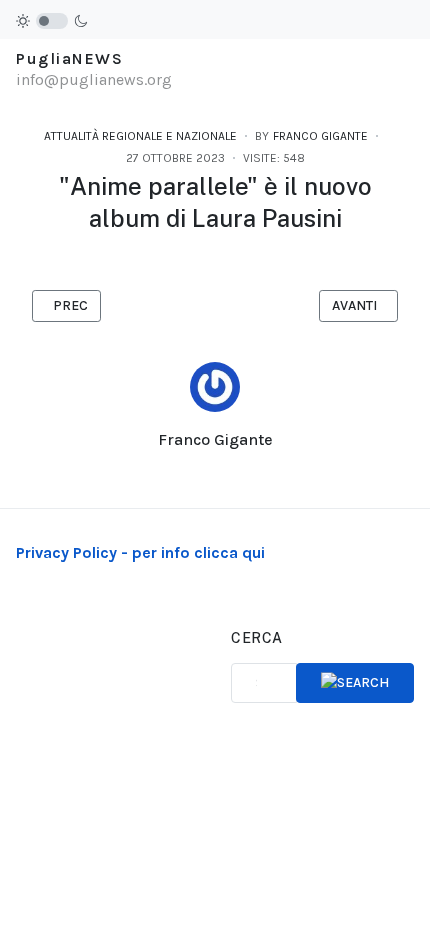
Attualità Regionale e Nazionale (140, 136)
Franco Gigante (215, 439)
